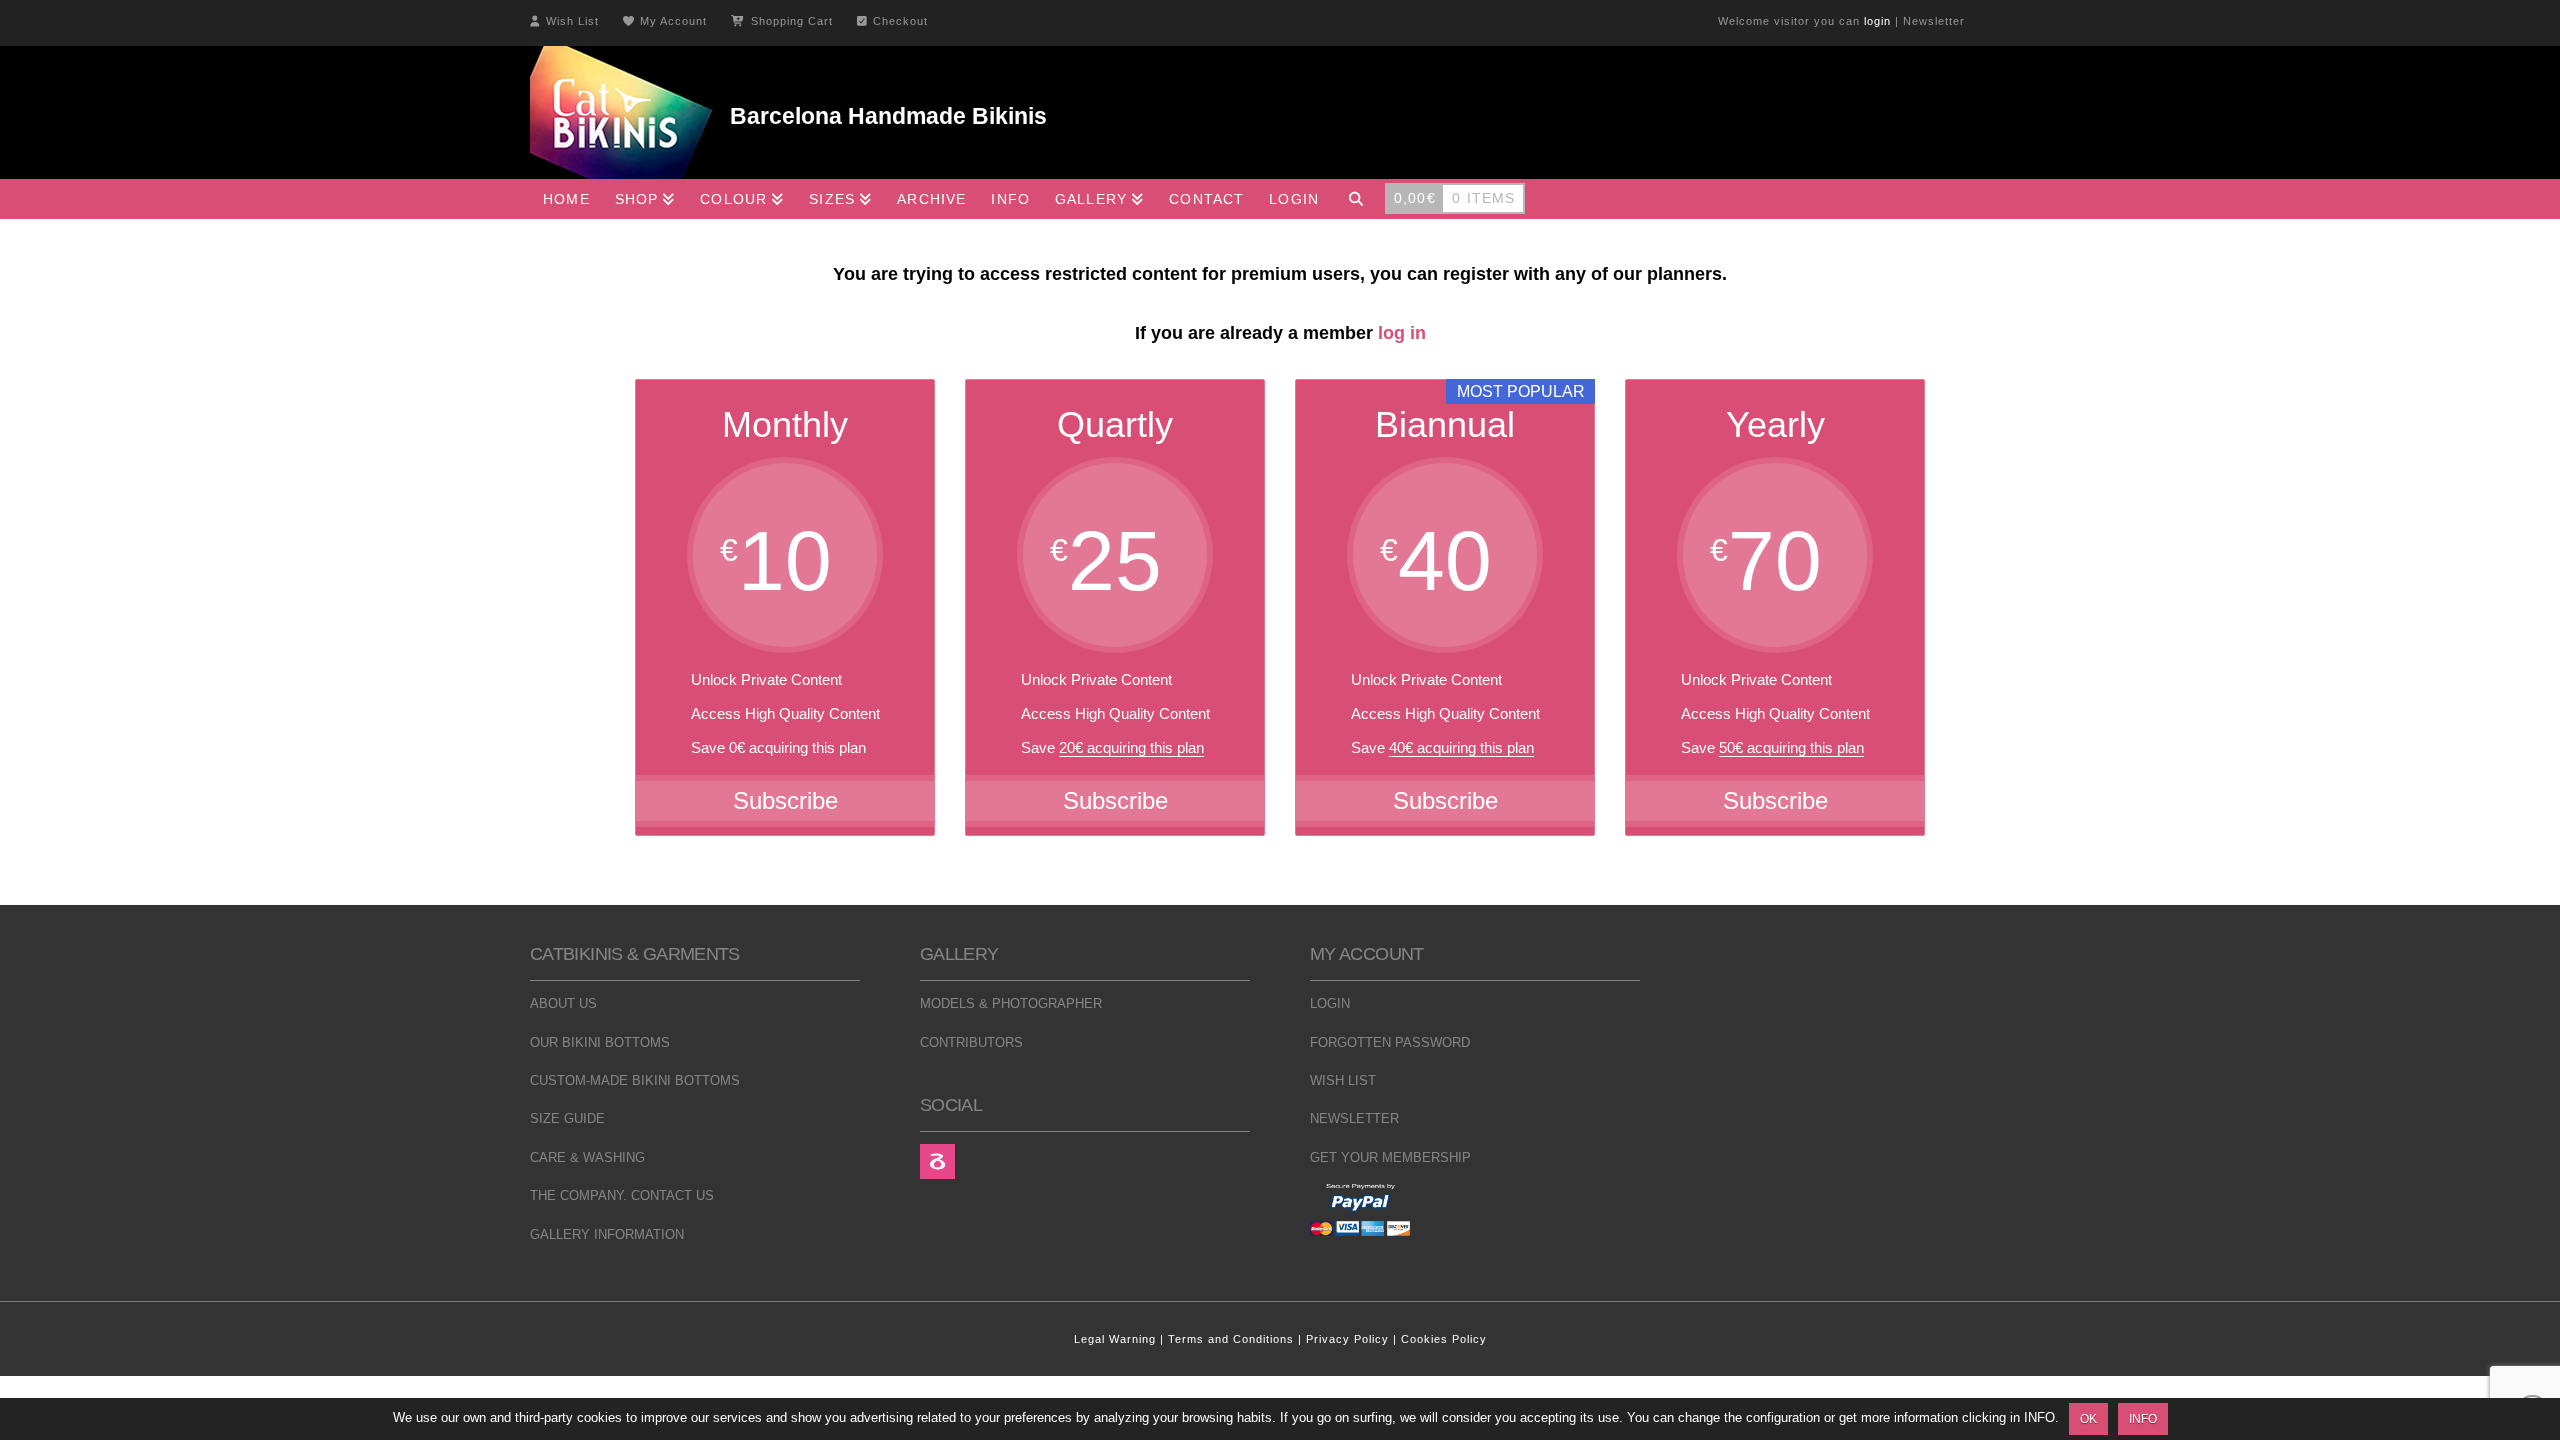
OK (2088, 1419)
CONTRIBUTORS (971, 1042)
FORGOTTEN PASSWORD (1390, 1042)
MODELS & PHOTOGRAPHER (1011, 1003)
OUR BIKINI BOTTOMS (600, 1042)
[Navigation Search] (1355, 199)
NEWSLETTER (1354, 1118)
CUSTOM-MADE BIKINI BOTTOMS (635, 1080)
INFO (2143, 1419)
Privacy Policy (1347, 1339)
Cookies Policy (1444, 1339)
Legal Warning (1115, 1339)
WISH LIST (1343, 1080)
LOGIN (1330, 1003)
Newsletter (1934, 21)
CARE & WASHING (587, 1157)
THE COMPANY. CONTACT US (622, 1195)
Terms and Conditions (1231, 1339)
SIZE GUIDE (567, 1118)
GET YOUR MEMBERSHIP (1390, 1157)
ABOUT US (563, 1003)
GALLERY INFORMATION (607, 1234)
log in (1402, 333)
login (1877, 21)
